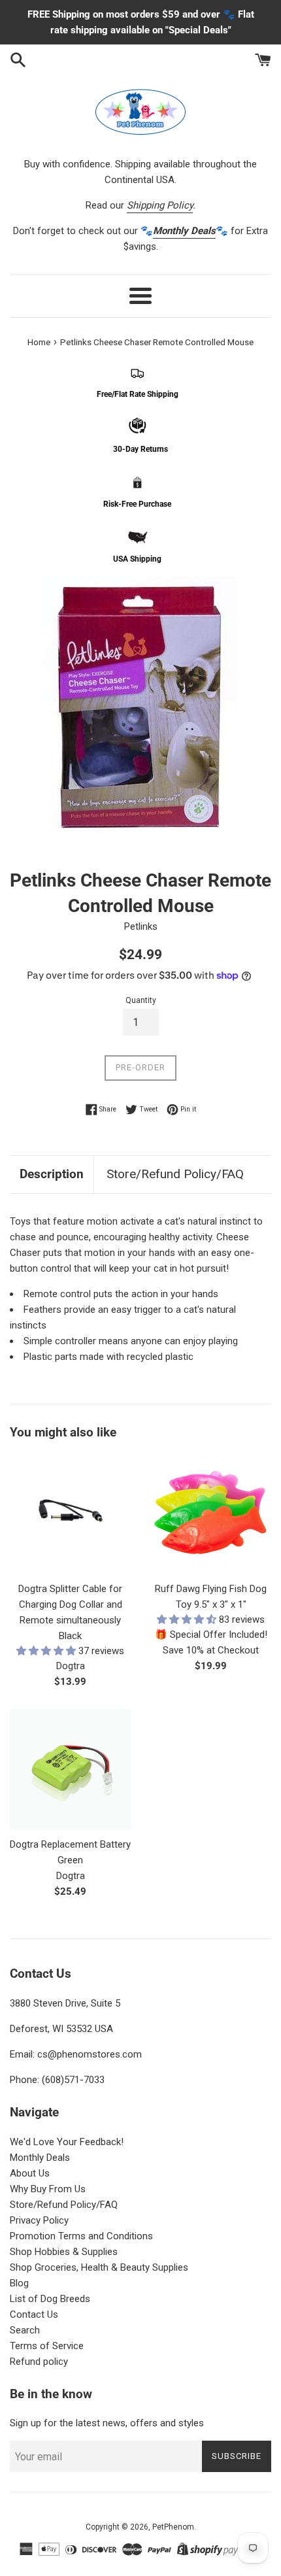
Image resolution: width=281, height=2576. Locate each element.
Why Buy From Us (48, 2189)
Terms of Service (47, 2346)
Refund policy (39, 2362)
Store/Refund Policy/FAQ (175, 1174)
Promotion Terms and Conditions (81, 2236)
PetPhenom (173, 2527)
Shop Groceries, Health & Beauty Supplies (99, 2267)
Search (25, 2330)
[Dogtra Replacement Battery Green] (70, 1770)
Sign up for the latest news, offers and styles (107, 2423)
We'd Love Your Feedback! (67, 2142)
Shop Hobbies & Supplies (64, 2252)
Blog (19, 2283)
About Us (30, 2173)
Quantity (141, 1000)
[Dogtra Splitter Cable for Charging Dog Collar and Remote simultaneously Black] (70, 1514)
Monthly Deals (40, 2158)
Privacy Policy (39, 2220)
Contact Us (34, 2314)
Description (52, 1174)
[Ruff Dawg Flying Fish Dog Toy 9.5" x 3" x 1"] (211, 1514)
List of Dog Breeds (50, 2299)
